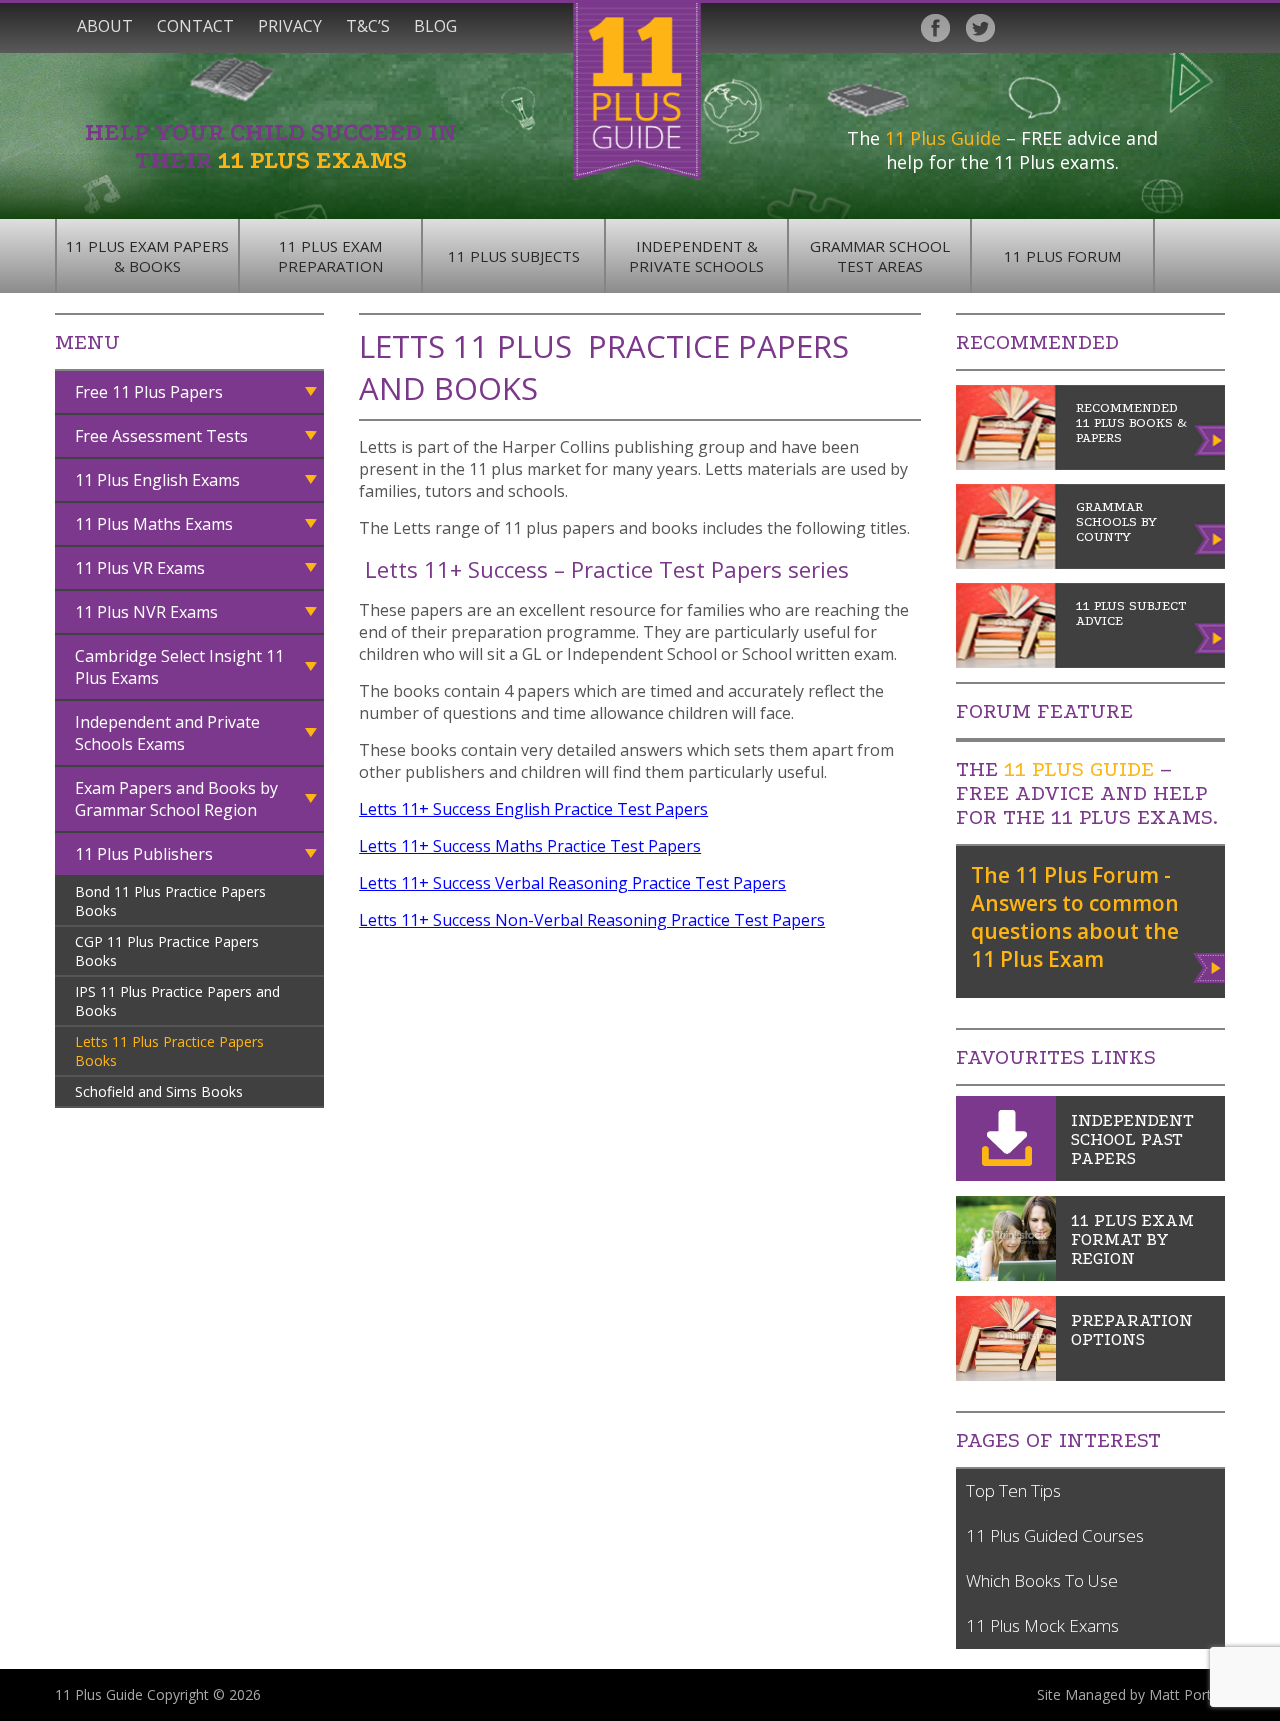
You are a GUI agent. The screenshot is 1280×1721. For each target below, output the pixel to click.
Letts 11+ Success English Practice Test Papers (533, 809)
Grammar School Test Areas (880, 256)
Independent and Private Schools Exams (167, 733)
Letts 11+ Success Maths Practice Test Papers (530, 846)
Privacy (290, 26)
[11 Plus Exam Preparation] (1006, 1375)
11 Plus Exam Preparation (330, 256)
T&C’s (368, 26)
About (105, 26)
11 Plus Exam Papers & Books (147, 256)
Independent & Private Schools (696, 256)
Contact (195, 26)
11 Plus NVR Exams (146, 612)
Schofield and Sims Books (159, 1091)
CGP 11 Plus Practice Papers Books (167, 951)
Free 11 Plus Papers (149, 392)
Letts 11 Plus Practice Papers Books (169, 1051)
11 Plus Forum (1062, 256)
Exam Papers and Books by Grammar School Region (176, 799)
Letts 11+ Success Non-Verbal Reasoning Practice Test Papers (592, 920)
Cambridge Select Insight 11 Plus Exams (179, 667)
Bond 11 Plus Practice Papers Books (170, 901)
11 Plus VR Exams (140, 568)
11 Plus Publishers (144, 854)
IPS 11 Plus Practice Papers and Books (177, 1001)
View (1210, 964)
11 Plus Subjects (514, 256)
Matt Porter (1187, 1694)
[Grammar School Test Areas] (1006, 1275)
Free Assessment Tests (161, 436)
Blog (435, 26)
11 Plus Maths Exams (154, 524)
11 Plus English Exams (157, 480)
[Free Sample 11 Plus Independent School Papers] (1006, 1175)
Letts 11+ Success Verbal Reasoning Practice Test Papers (572, 883)
